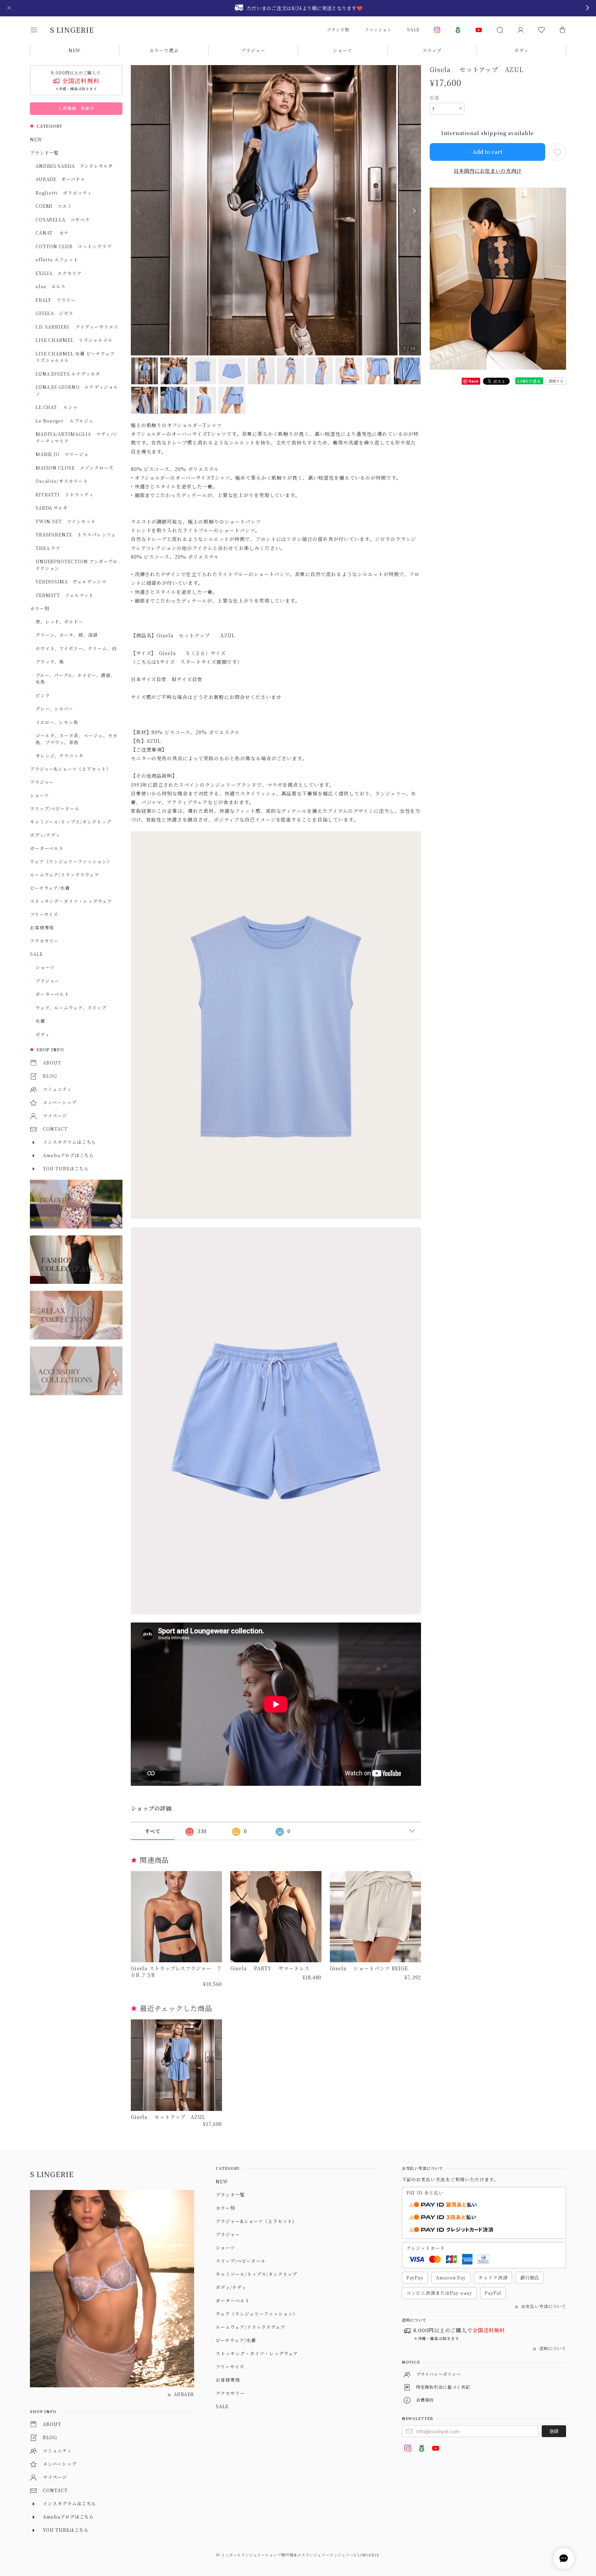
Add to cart (487, 152)
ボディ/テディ (45, 835)
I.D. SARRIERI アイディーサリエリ (77, 327)
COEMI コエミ (56, 206)
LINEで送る (529, 381)
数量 (435, 98)
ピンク (43, 695)
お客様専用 (42, 928)
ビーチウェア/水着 (50, 888)
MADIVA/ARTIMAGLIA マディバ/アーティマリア (76, 437)
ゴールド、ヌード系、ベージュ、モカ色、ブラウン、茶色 (77, 739)
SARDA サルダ (52, 508)
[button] (39, 30)
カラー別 (40, 608)
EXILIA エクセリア (59, 273)
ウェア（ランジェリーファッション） (71, 861)
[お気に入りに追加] (557, 152)
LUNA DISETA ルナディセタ (68, 374)
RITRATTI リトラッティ (65, 494)
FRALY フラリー (56, 300)
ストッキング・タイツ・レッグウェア (71, 901)
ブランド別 (338, 29)
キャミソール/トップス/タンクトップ (71, 822)
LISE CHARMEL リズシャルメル (74, 340)
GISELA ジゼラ (55, 313)
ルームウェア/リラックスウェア (65, 875)
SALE (413, 29)
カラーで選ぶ (164, 50)
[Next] (414, 211)
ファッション (378, 29)
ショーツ (343, 50)
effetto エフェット (57, 260)
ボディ (521, 50)
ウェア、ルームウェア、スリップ (71, 1008)
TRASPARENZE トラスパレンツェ (76, 535)
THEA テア (48, 548)
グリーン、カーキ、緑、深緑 (67, 635)
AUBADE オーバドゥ (61, 179)
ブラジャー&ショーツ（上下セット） (70, 769)
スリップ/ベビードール (55, 808)
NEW (75, 50)
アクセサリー (45, 941)
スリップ (432, 50)
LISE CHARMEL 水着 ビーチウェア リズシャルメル (77, 357)
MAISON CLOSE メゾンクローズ (74, 468)
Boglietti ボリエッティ (64, 193)
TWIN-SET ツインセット (66, 521)
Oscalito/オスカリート (62, 481)
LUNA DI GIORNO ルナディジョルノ (77, 390)
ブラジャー (253, 50)
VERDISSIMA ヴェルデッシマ (71, 582)
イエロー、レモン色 (57, 722)
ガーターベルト (47, 848)
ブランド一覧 (45, 153)
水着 (40, 1021)
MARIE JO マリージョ (62, 454)
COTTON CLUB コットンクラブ (74, 246)
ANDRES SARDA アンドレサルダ (74, 166)
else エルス (51, 286)
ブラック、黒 (50, 662)
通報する (556, 381)
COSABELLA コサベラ (63, 219)
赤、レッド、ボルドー (60, 622)
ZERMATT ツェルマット (65, 595)
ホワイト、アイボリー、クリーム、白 (76, 648)
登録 (554, 2431)
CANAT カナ (52, 233)
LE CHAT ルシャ (59, 407)
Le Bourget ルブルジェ (65, 421)
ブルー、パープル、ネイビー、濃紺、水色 (76, 679)
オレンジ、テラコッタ (60, 756)
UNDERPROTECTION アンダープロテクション (77, 565)
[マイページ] (520, 30)
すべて (153, 1831)
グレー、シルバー (55, 709)
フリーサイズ (44, 914)
